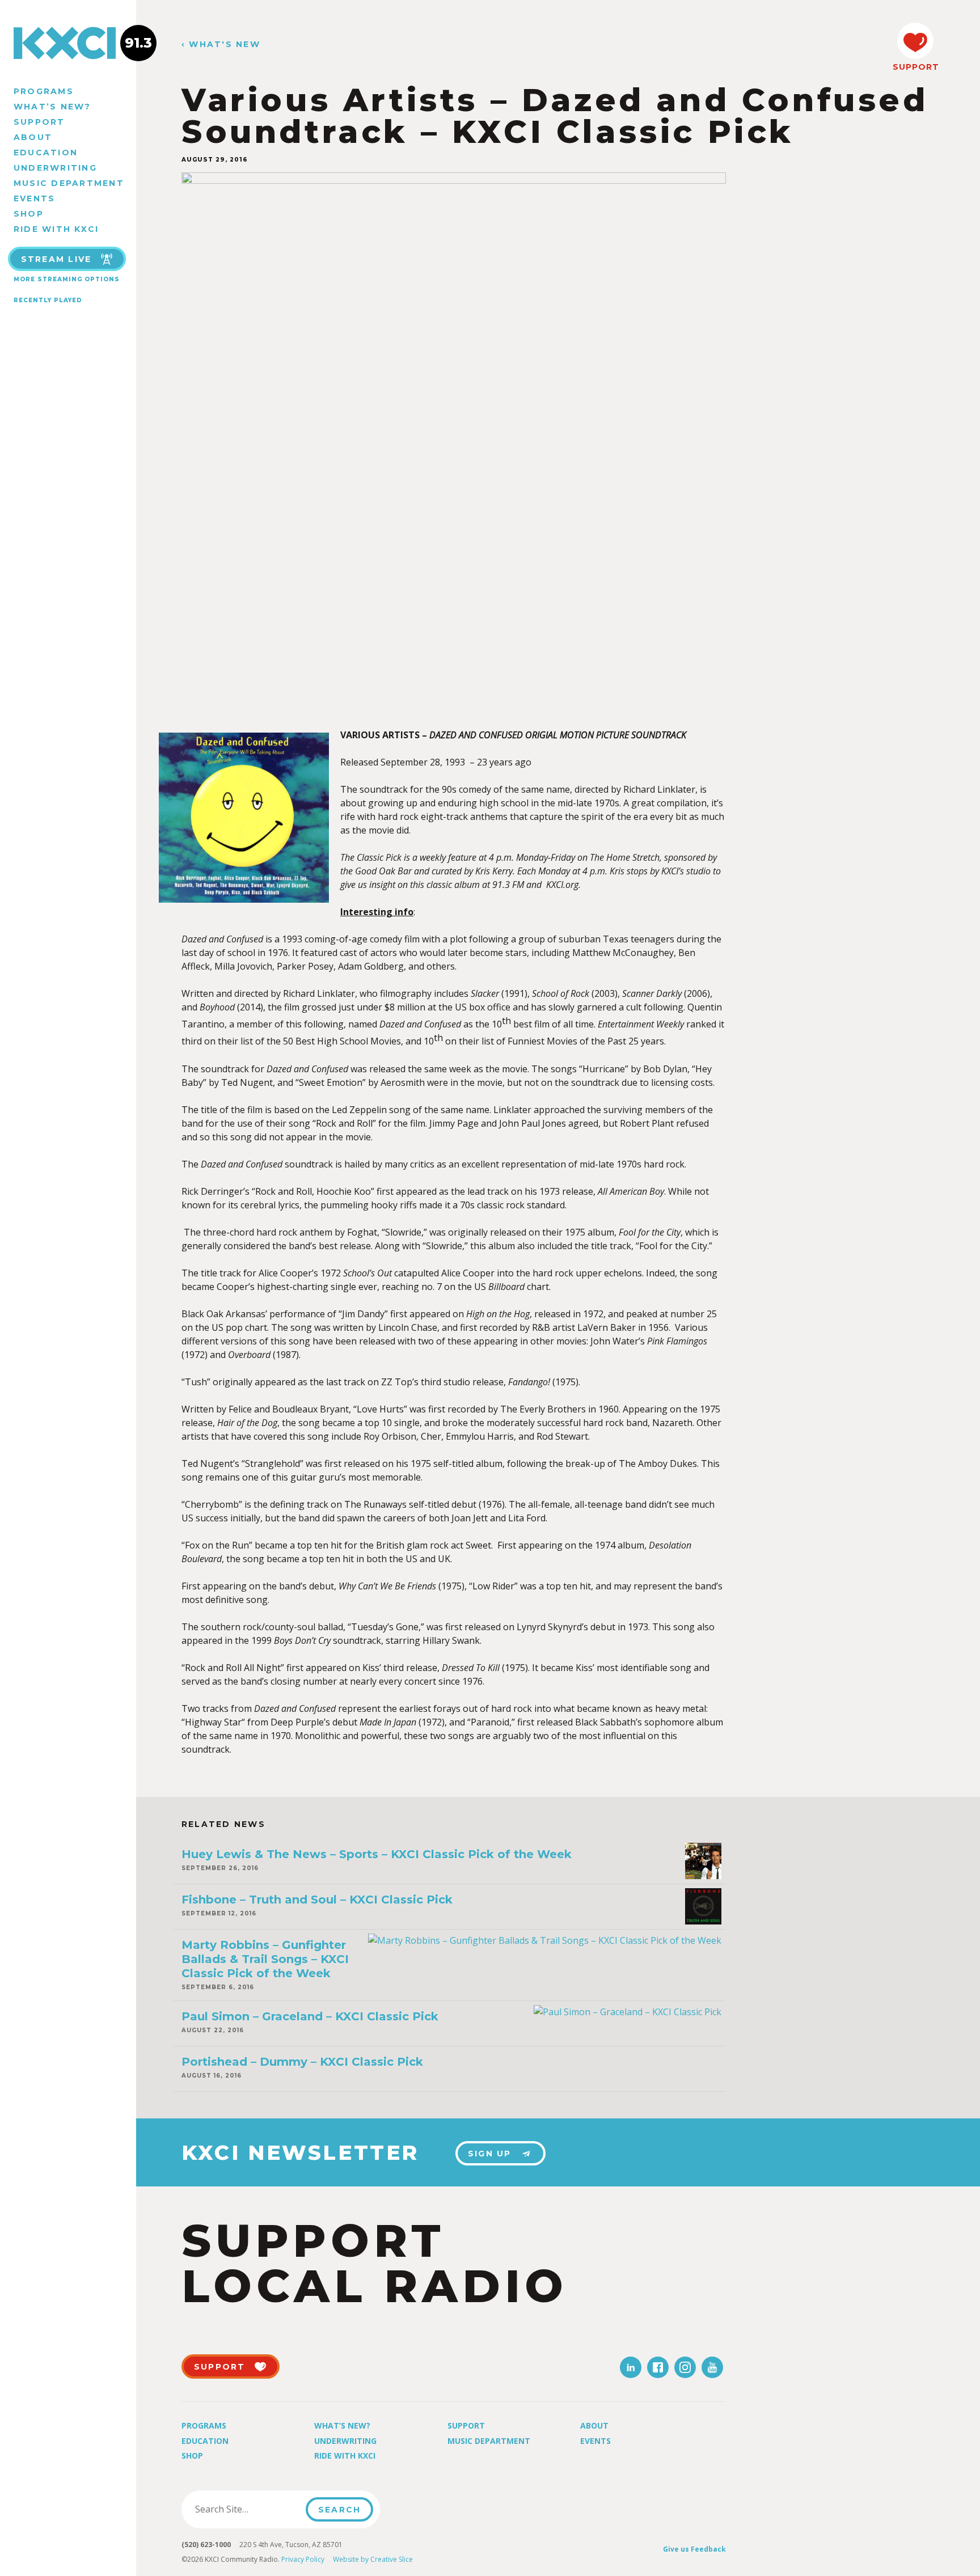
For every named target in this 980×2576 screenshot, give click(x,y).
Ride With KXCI (56, 229)
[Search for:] (247, 2509)
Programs (44, 91)
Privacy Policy (303, 2559)
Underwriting (55, 168)
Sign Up (490, 2154)
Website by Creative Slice (373, 2559)
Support (39, 122)
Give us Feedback (694, 2549)
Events (34, 198)
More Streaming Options (67, 279)
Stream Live (56, 259)
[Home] (68, 43)
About (33, 137)
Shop (29, 214)
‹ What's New (221, 45)
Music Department (69, 183)
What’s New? (52, 107)
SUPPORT (915, 67)
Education (46, 153)
